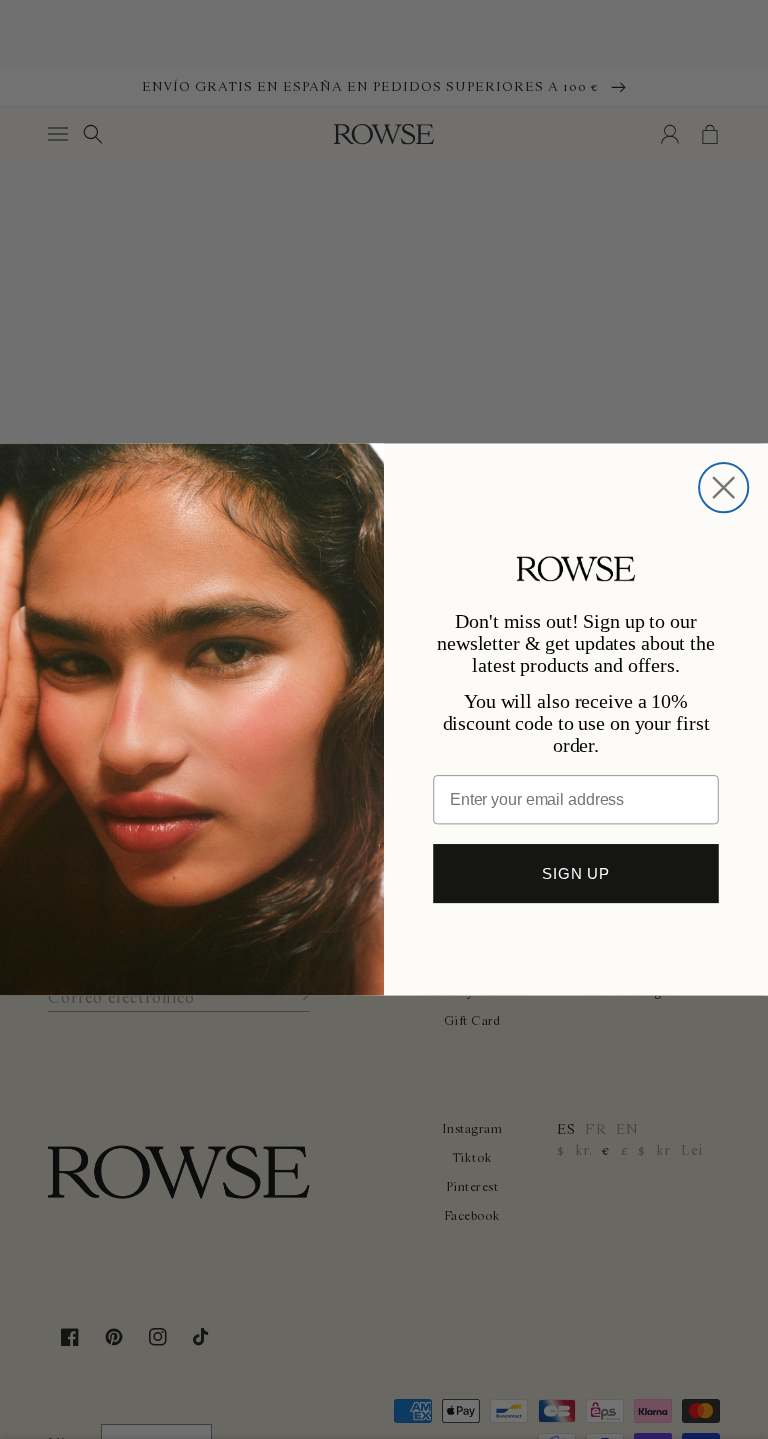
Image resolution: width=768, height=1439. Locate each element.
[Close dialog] (723, 487)
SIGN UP (576, 873)
